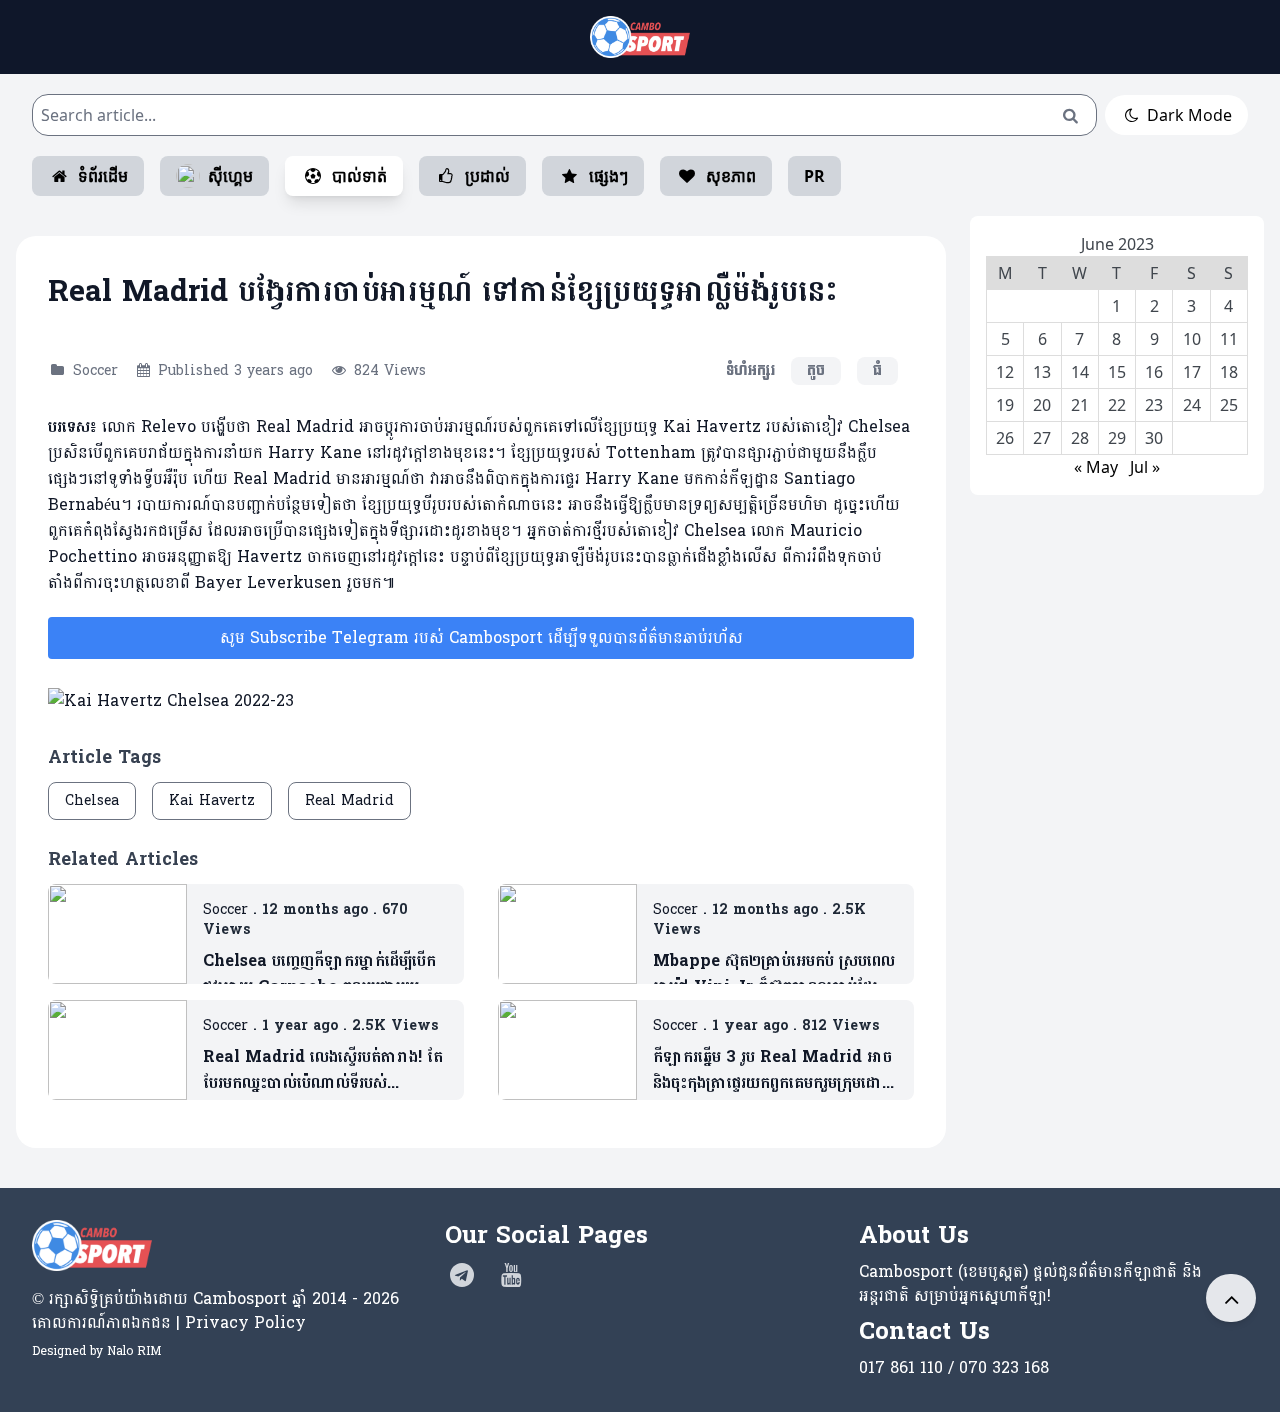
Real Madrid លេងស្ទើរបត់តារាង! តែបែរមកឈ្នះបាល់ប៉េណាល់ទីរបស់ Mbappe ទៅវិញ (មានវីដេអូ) (323, 1070)
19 (1005, 405)
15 (1117, 372)
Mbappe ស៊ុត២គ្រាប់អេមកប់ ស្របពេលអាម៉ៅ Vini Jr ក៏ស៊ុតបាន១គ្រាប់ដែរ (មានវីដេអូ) (774, 974)
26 (1005, 438)
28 (1080, 438)
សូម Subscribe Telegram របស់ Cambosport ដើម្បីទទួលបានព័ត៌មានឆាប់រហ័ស (481, 637)
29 (1117, 438)
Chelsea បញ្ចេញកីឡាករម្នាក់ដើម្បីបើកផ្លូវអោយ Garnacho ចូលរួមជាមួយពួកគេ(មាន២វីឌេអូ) (319, 974)
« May (1096, 467)
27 (1042, 438)
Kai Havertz (212, 800)
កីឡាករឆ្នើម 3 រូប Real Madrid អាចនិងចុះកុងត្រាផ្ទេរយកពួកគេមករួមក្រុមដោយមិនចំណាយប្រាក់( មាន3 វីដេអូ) (774, 1070)
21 (1080, 405)
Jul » (1145, 467)
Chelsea (92, 800)
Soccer (95, 370)
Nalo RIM (134, 1351)
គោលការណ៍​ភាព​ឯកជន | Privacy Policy (169, 1322)
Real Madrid (349, 800)
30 (1154, 438)
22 (1117, 405)
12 (1005, 372)
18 (1229, 372)
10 (1192, 339)
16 (1154, 372)
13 (1042, 372)
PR (814, 176)
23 (1154, 405)
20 (1042, 405)
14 (1080, 372)
